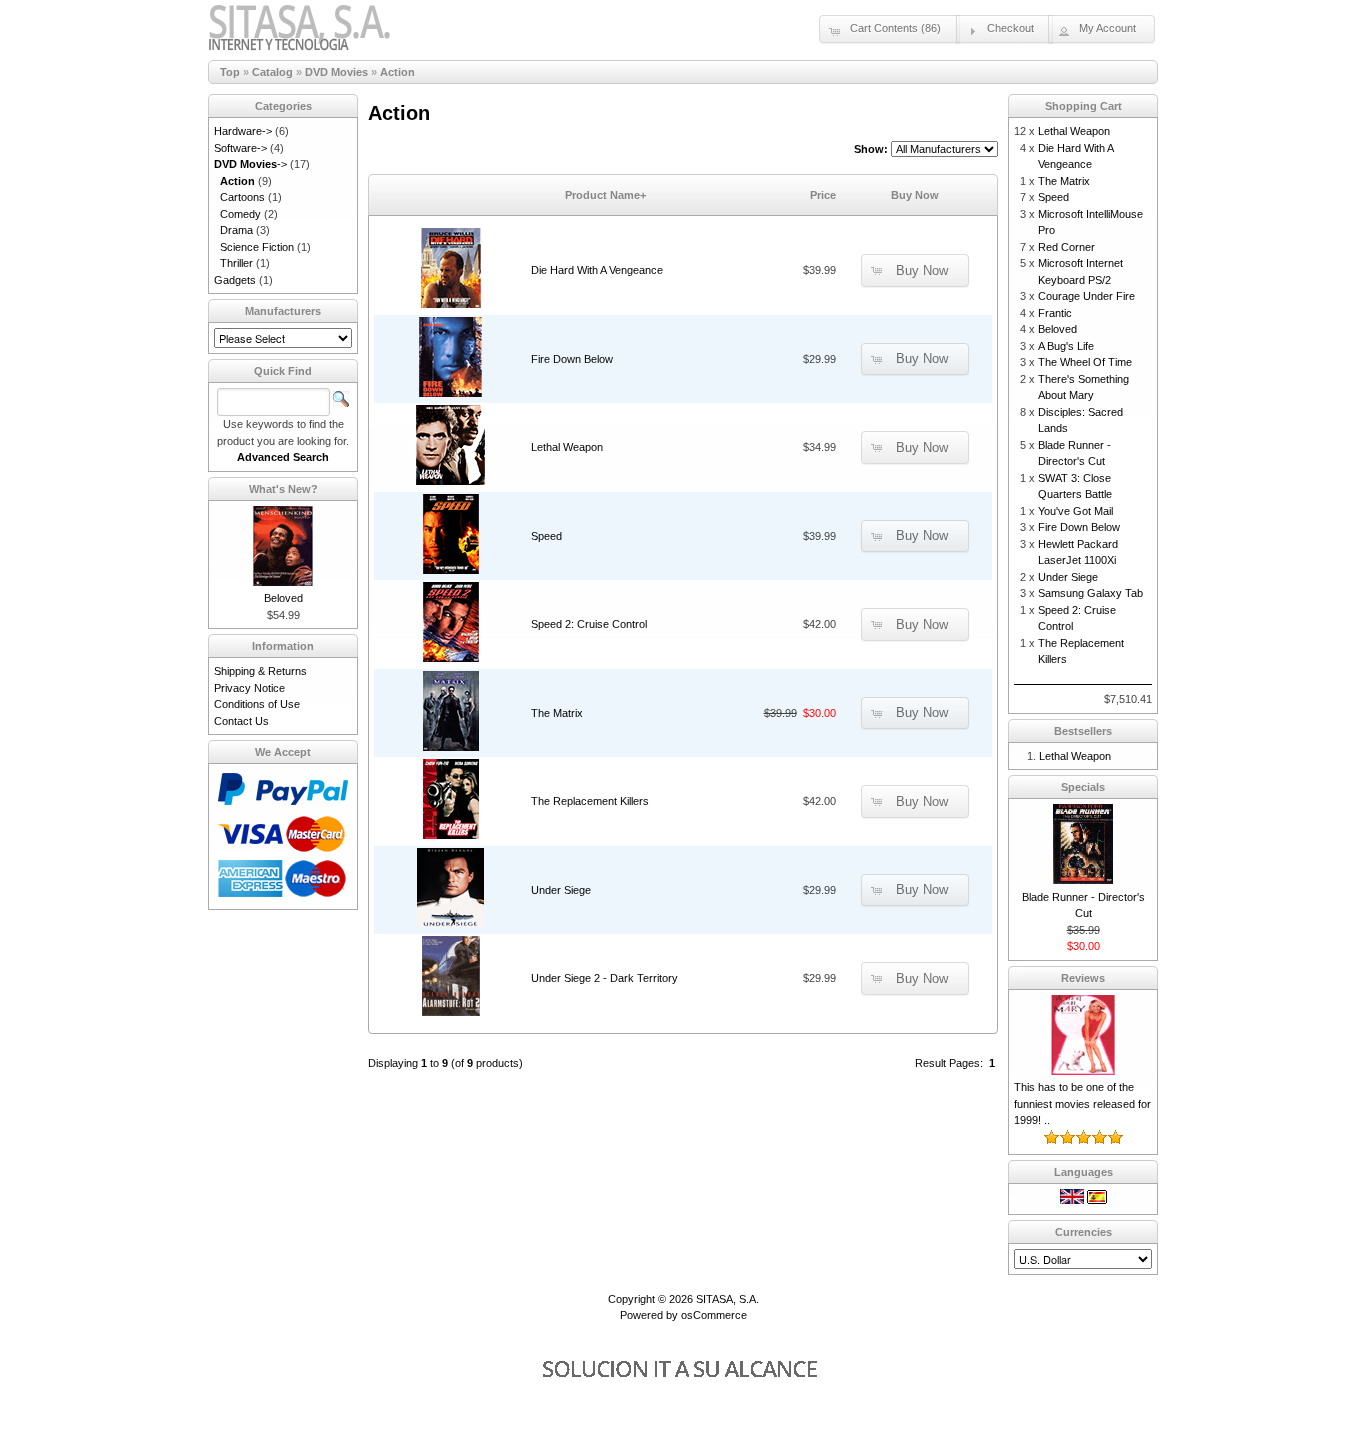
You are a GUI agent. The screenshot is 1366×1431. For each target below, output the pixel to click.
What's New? (283, 489)
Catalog (272, 72)
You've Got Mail (1075, 511)
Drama (236, 230)
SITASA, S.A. (727, 1299)
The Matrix (557, 713)
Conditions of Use (257, 704)
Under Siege (561, 890)
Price (823, 195)
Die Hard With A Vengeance (597, 270)
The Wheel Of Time (1085, 362)
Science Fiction (257, 247)
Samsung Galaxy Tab (1090, 593)
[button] (889, 29)
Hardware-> (243, 131)
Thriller (236, 263)
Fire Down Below (572, 359)
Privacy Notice (249, 688)
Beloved (283, 598)
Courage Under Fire (1086, 296)
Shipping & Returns (260, 671)
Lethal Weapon (567, 447)
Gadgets (235, 280)
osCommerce (714, 1315)
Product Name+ (605, 195)
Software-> (240, 148)
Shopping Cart (1083, 106)
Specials (1083, 787)
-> (250, 164)
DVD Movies (336, 72)
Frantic (1055, 313)
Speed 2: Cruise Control (589, 624)
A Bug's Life (1066, 346)
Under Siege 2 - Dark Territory (604, 978)
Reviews (1083, 978)
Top (230, 72)
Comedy (240, 214)
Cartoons (242, 197)
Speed (546, 536)
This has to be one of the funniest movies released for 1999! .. (1082, 1103)
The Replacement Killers (590, 801)
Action (397, 72)
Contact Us (241, 721)
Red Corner (1066, 247)
